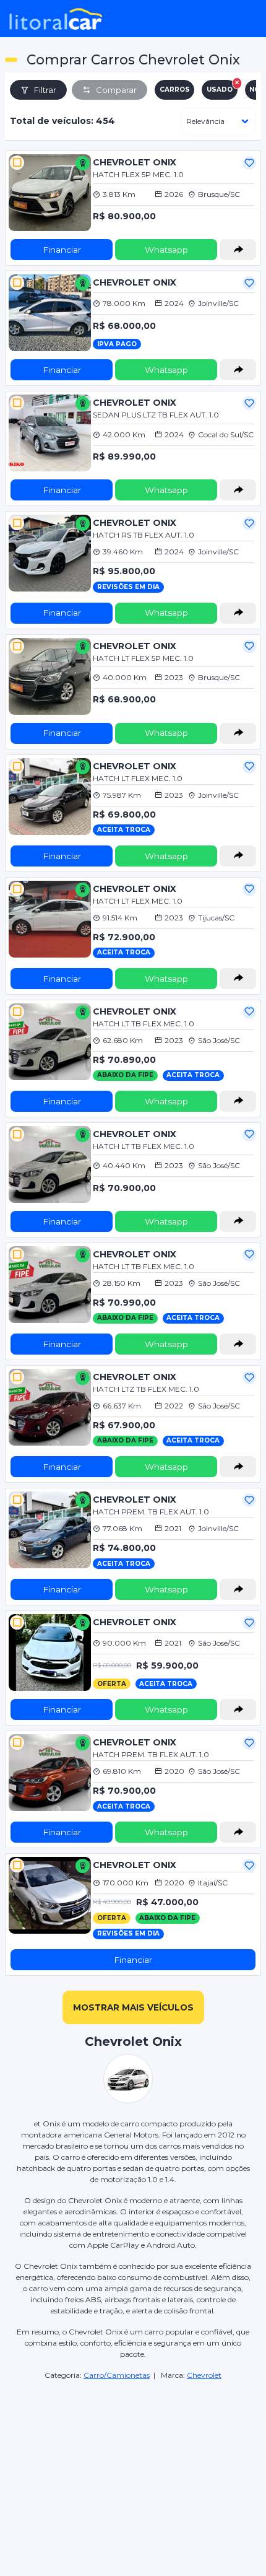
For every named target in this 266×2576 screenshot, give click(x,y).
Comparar (116, 90)
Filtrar (45, 90)
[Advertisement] (133, 2456)
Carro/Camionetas (117, 2375)
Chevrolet (204, 2375)
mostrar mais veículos (133, 2007)
